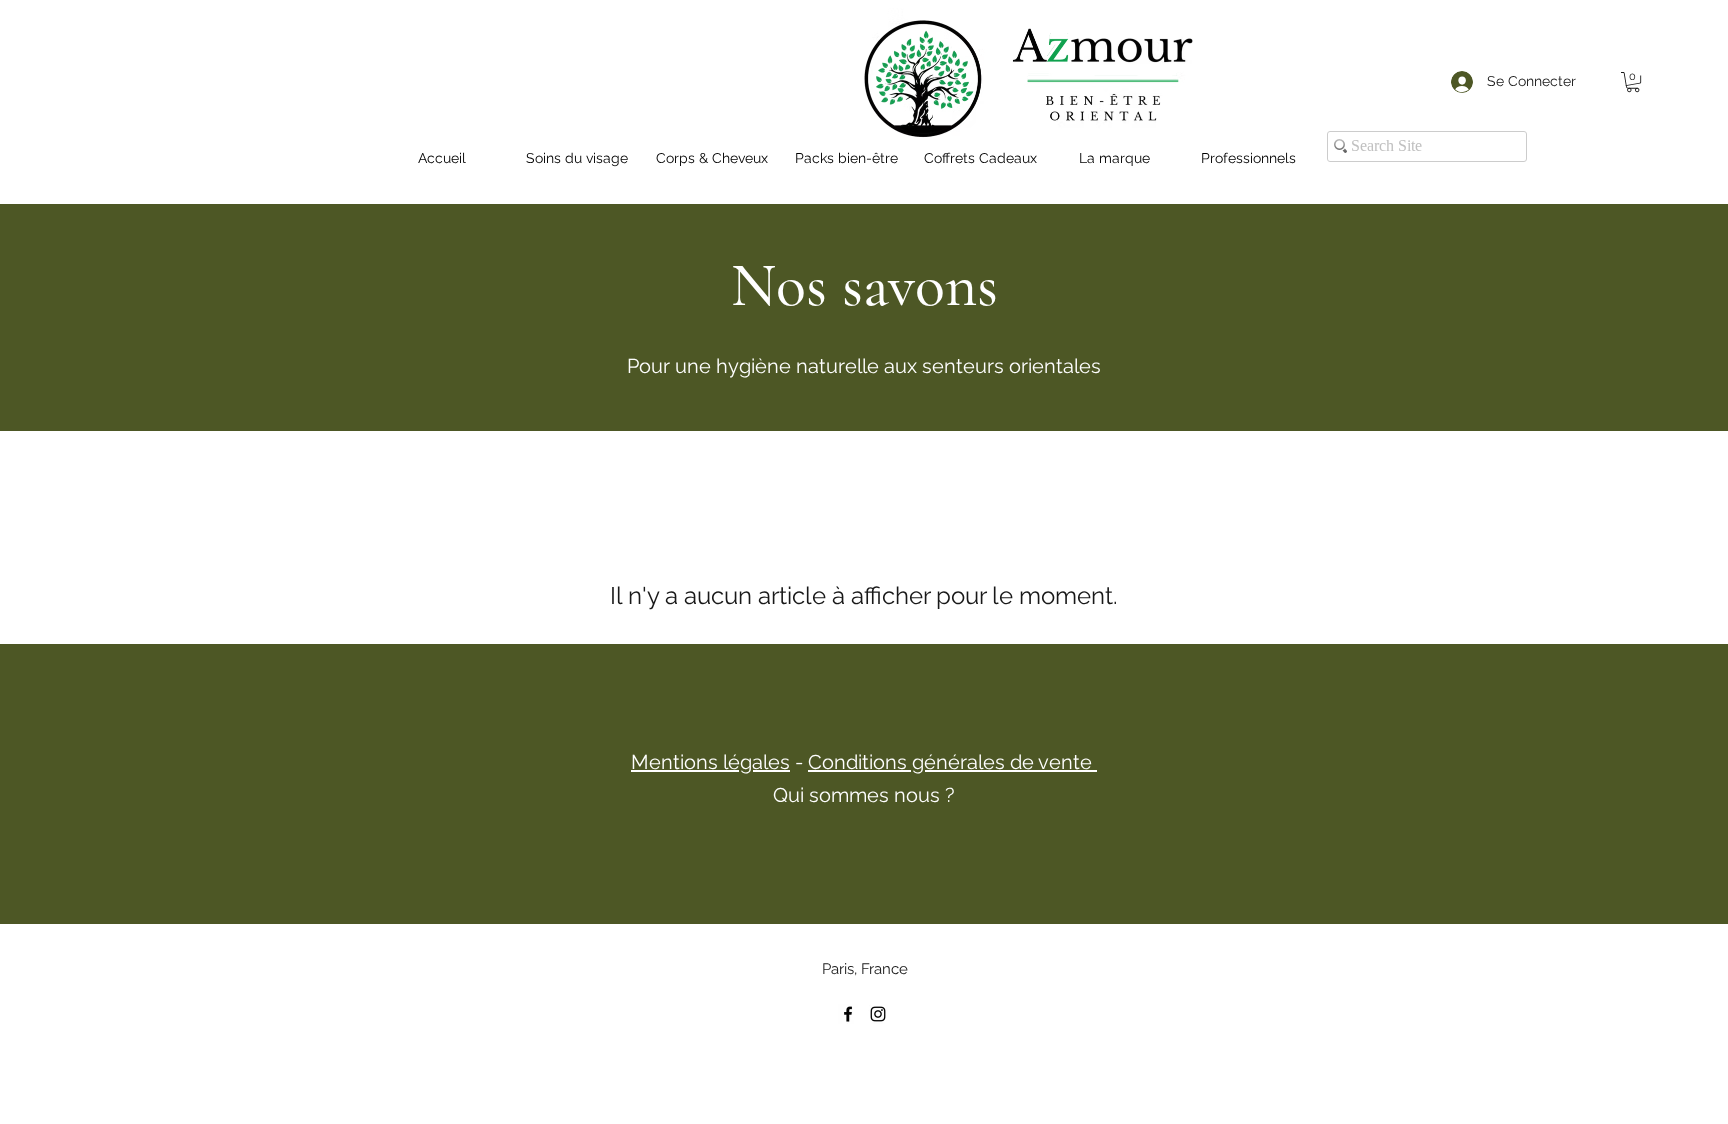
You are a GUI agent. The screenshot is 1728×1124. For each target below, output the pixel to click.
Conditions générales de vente (952, 762)
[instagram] (878, 1014)
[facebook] (848, 1014)
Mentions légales (710, 762)
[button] (1633, 82)
